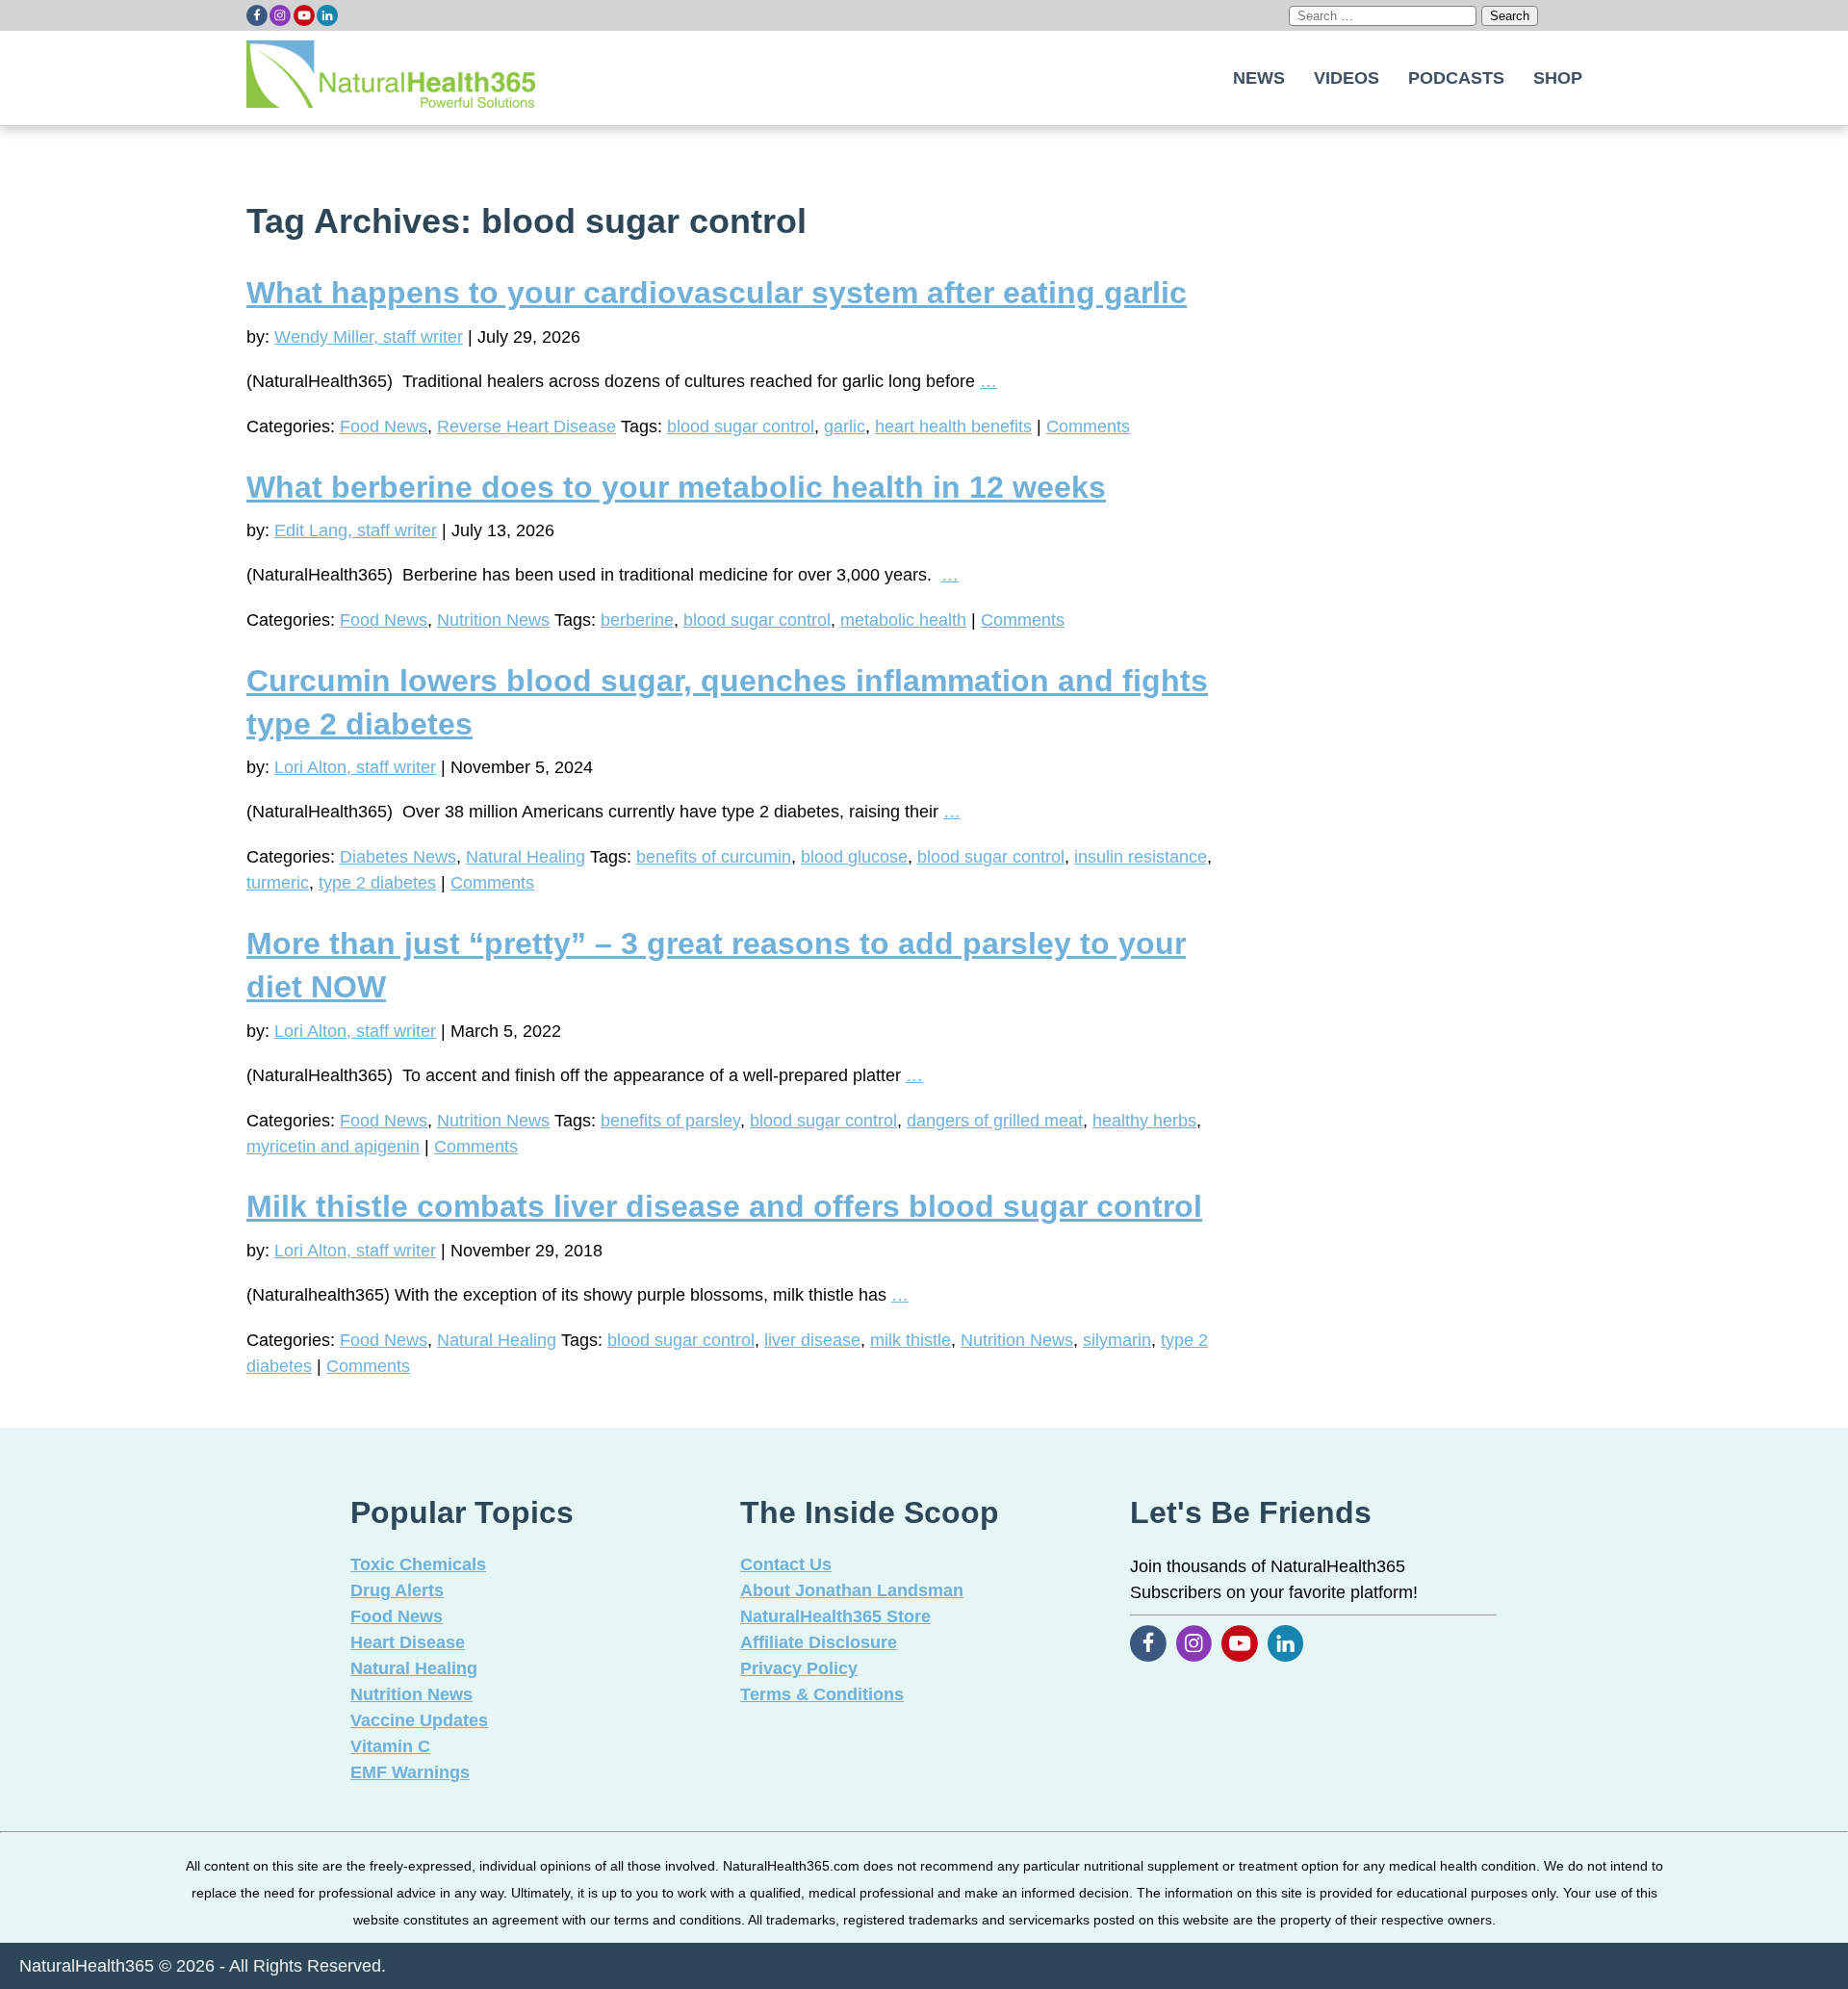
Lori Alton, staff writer (355, 767)
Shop (1558, 78)
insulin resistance (1141, 857)
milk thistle (911, 1340)
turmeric (278, 883)
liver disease (812, 1340)
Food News (384, 426)
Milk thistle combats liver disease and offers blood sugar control (724, 1206)
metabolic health (903, 620)
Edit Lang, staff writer (356, 530)
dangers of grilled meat (995, 1121)
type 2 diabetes (377, 883)
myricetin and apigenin (333, 1147)
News (1259, 78)
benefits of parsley (670, 1121)
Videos (1347, 78)
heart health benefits (953, 426)
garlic (845, 426)
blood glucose (854, 857)
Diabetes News (398, 857)
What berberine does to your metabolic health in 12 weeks (676, 487)
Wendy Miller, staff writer (369, 337)
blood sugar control (741, 426)
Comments (1088, 426)
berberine (637, 620)
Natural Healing (526, 857)
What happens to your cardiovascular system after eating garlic (717, 293)
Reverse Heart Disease (526, 426)
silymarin (1117, 1340)
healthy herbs (1144, 1121)
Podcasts (1456, 78)
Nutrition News (493, 620)
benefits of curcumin (714, 857)
